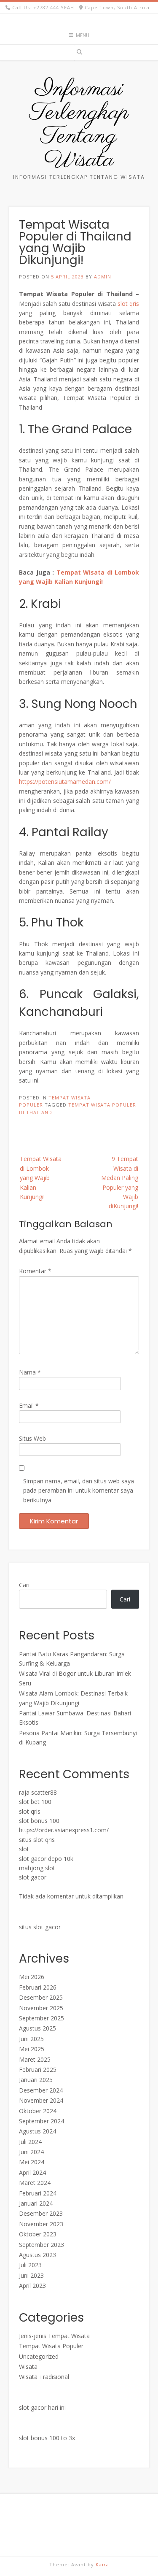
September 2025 (42, 2018)
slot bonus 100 (39, 1821)
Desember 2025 (41, 1997)
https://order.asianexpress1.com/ (64, 1830)
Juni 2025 (31, 2039)
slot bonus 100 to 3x (47, 2438)
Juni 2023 (31, 2275)
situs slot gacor (40, 1927)
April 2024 (32, 2172)
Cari (24, 1585)
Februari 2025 (38, 2070)
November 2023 (41, 2224)
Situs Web (32, 1438)
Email (29, 1405)
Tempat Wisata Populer (51, 2346)
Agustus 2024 (37, 2131)
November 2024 (41, 2100)
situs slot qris (37, 1840)
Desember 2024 (41, 2090)
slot (24, 1849)
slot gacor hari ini (42, 2407)
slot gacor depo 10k (46, 1859)
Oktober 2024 (38, 2111)
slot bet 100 (35, 1802)
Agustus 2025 (37, 2028)
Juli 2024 (30, 2142)
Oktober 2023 (38, 2234)
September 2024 (42, 2121)
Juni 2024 (31, 2152)
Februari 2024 (38, 2193)
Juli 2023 (30, 2265)
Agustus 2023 (37, 2255)
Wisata (28, 2367)
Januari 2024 (36, 2203)
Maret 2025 (35, 2059)
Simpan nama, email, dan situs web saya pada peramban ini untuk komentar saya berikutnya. (79, 1491)
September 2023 (42, 2245)
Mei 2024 (32, 2162)
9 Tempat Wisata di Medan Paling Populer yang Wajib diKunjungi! (120, 1182)
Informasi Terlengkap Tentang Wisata (79, 125)
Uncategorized (39, 2356)
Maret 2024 (35, 2183)
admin (103, 277)
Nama (30, 1372)
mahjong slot (37, 1868)
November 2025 (41, 2008)
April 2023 (32, 2286)
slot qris (128, 304)
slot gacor (33, 1877)
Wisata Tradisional (44, 2377)
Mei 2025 (32, 2049)
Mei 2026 (32, 1977)
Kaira (102, 2564)
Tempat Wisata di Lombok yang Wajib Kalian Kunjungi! (41, 1178)
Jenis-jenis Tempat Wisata (54, 2336)
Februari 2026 (38, 1987)
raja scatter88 (38, 1792)
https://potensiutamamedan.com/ (65, 782)
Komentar (35, 1271)
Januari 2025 (36, 2080)
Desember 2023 (41, 2213)
